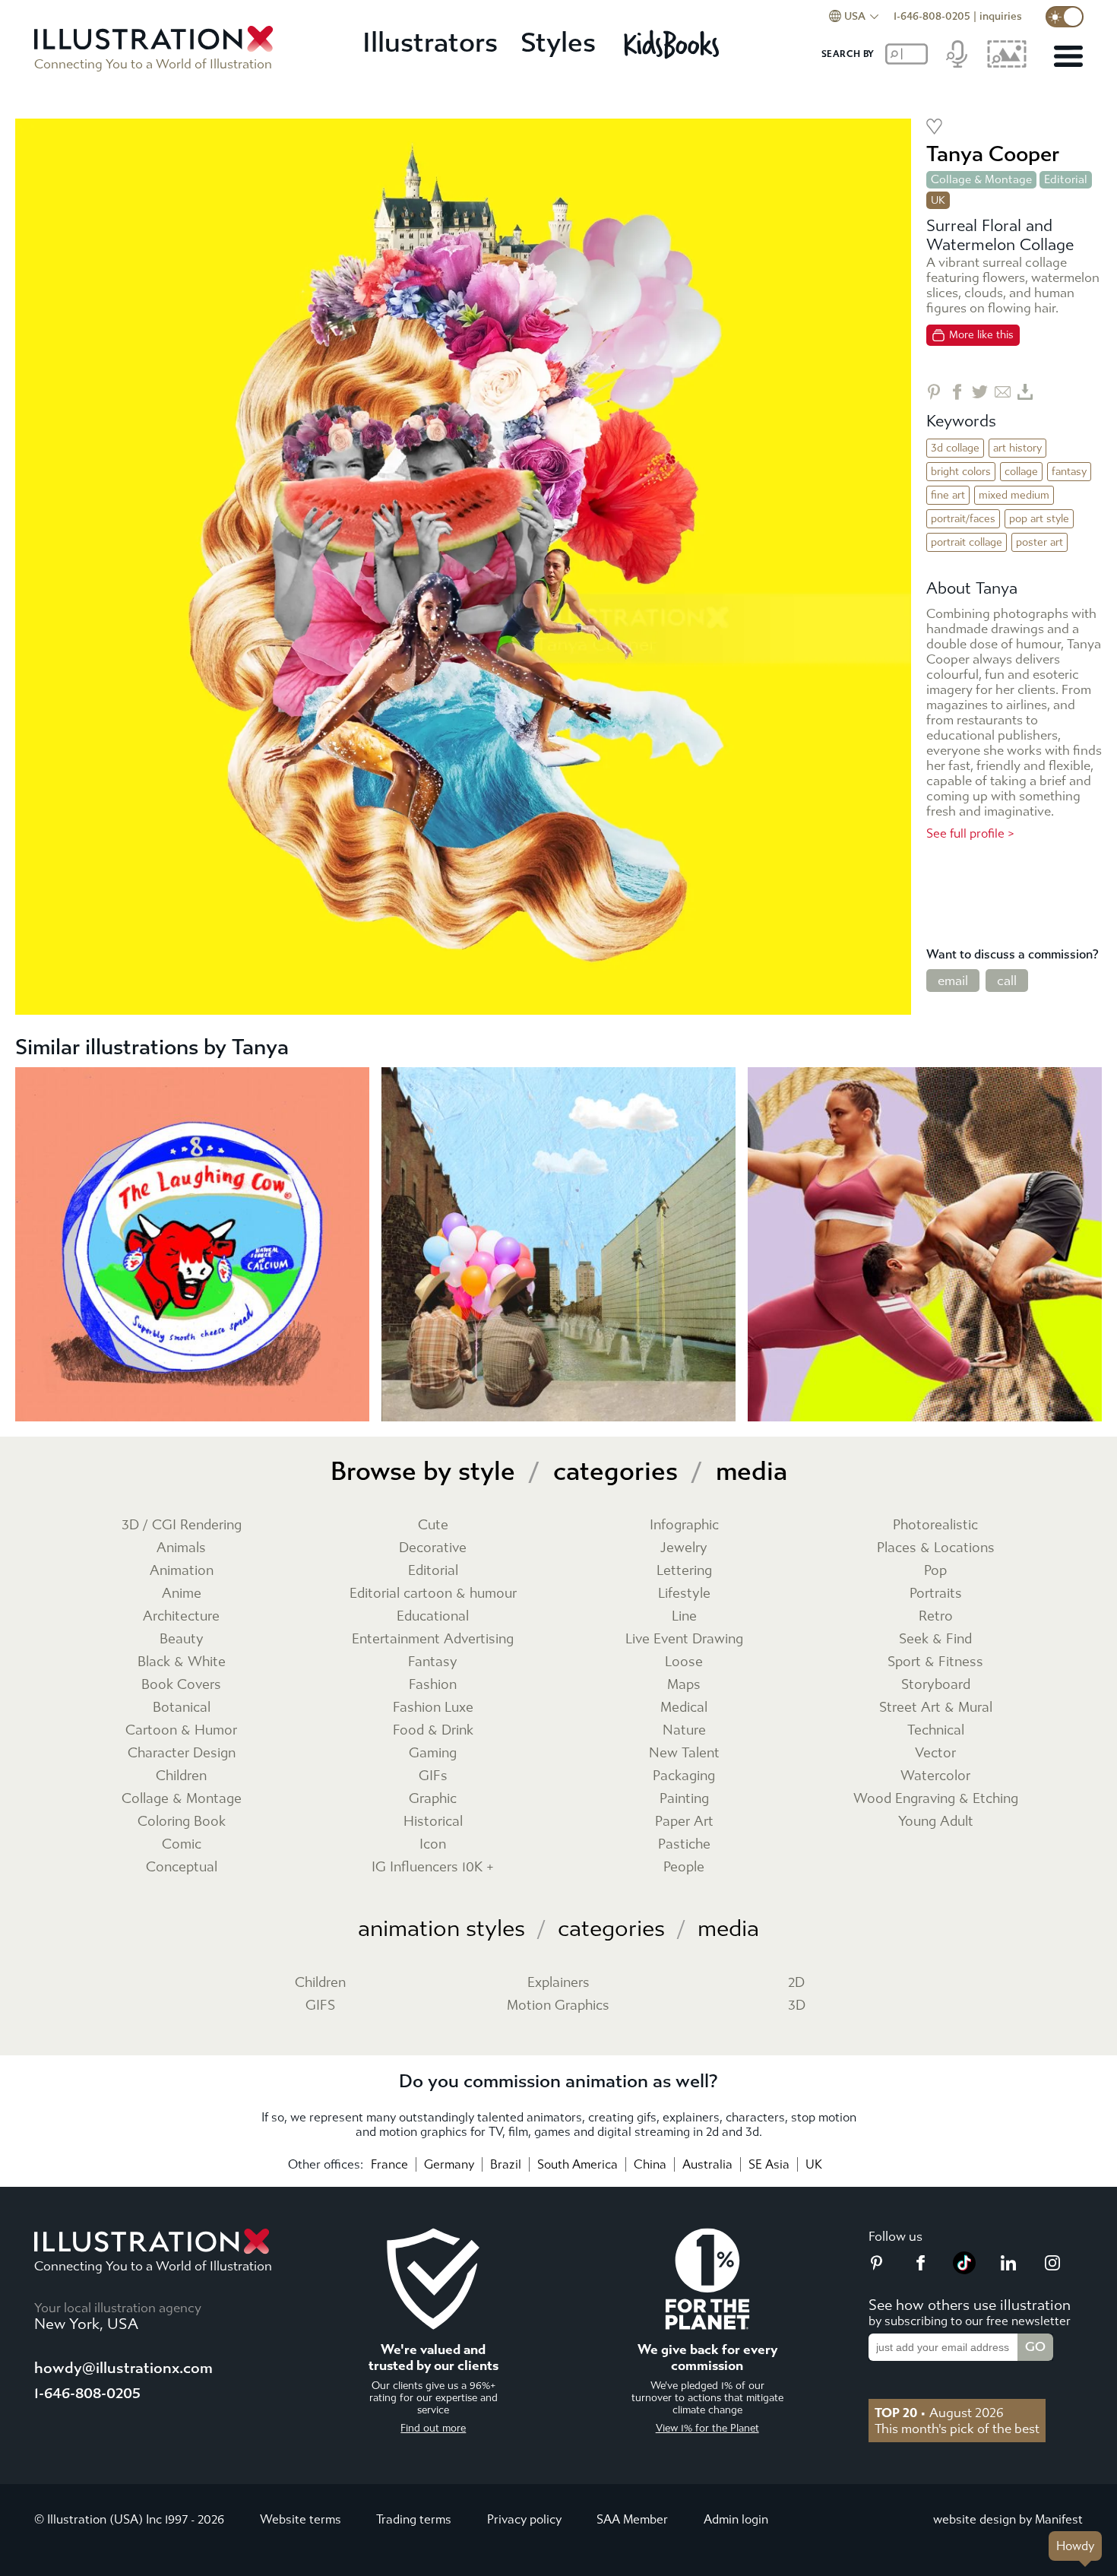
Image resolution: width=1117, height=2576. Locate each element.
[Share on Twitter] (980, 392)
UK (814, 2164)
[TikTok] (964, 2270)
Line (684, 1616)
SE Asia (769, 2164)
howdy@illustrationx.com (123, 2368)
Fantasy (1069, 472)
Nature (684, 1730)
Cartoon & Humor (181, 1730)
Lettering (684, 1571)
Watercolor (935, 1776)
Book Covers (181, 1685)
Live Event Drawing (684, 1639)
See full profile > (970, 833)
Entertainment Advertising (433, 1639)
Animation (182, 1571)
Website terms (301, 2519)
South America (577, 2164)
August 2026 (939, 2413)
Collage (1021, 472)
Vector (935, 1753)
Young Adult (936, 1822)
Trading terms (414, 2519)
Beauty (182, 1639)
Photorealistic (935, 1525)
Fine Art (948, 495)
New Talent (684, 1753)
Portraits (936, 1594)
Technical (936, 1730)
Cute (433, 1525)
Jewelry (684, 1548)
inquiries (1001, 16)
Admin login (736, 2519)
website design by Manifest (1008, 2519)
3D (797, 2006)
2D (796, 1983)
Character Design (182, 1753)
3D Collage (955, 448)
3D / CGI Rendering (182, 1525)
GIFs (433, 1776)
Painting (684, 1799)
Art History (1017, 448)
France (389, 2164)
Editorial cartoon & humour (433, 1594)
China (650, 2164)
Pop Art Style (1039, 519)
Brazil (506, 2164)
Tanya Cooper (993, 154)
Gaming (433, 1753)
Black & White (182, 1662)
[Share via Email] (1003, 392)
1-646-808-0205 (932, 16)
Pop (935, 1571)
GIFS (320, 2006)
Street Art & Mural (936, 1708)
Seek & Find (935, 1639)
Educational (433, 1616)
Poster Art (1039, 542)
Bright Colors (961, 472)
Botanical (182, 1708)
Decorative (433, 1548)
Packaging (684, 1776)
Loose (684, 1662)
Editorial (1066, 179)
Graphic (433, 1799)
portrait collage (967, 542)
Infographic (684, 1525)
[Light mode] (1065, 17)
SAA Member (632, 2519)
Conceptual (182, 1867)
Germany (449, 2164)
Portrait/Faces (963, 519)
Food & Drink (433, 1730)
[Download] (1025, 392)
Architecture (181, 1616)
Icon (433, 1844)
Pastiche (684, 1844)
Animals (181, 1548)
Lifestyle (684, 1594)
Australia (707, 2164)
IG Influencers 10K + (433, 1867)
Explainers (558, 1983)
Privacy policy (524, 2519)
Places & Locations (936, 1548)
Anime (182, 1594)
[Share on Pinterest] (934, 392)
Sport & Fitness (935, 1662)
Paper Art (684, 1822)
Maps (684, 1685)
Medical (684, 1708)
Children (181, 1776)
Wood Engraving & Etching (936, 1799)
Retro (936, 1616)
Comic (182, 1844)
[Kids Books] (674, 44)
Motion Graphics (558, 2006)
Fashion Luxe (433, 1708)
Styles (558, 43)
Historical (433, 1822)
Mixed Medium (1014, 495)
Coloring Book (182, 1822)
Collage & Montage (981, 179)
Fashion (433, 1685)
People (684, 1867)
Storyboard (936, 1685)
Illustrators (430, 43)
